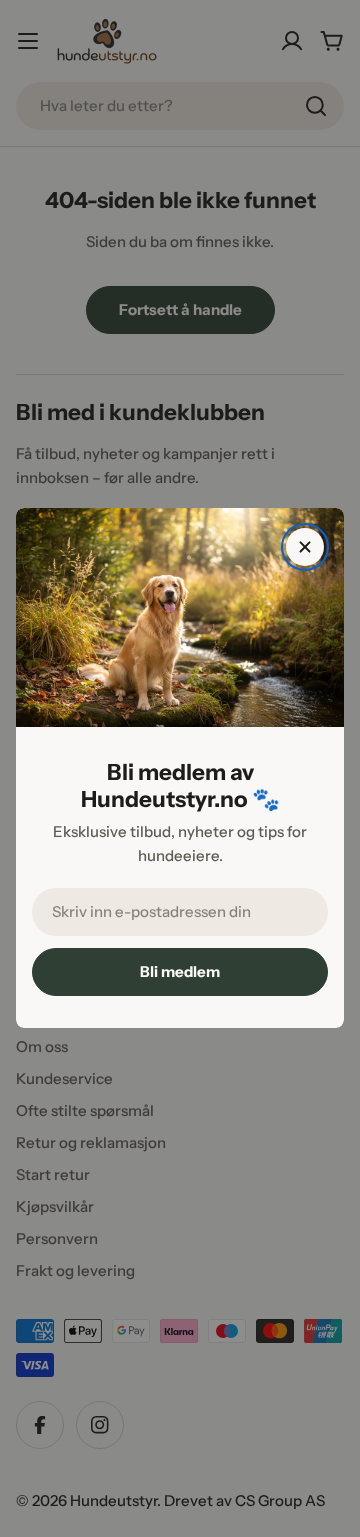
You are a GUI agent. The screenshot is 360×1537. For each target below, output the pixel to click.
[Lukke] (305, 547)
